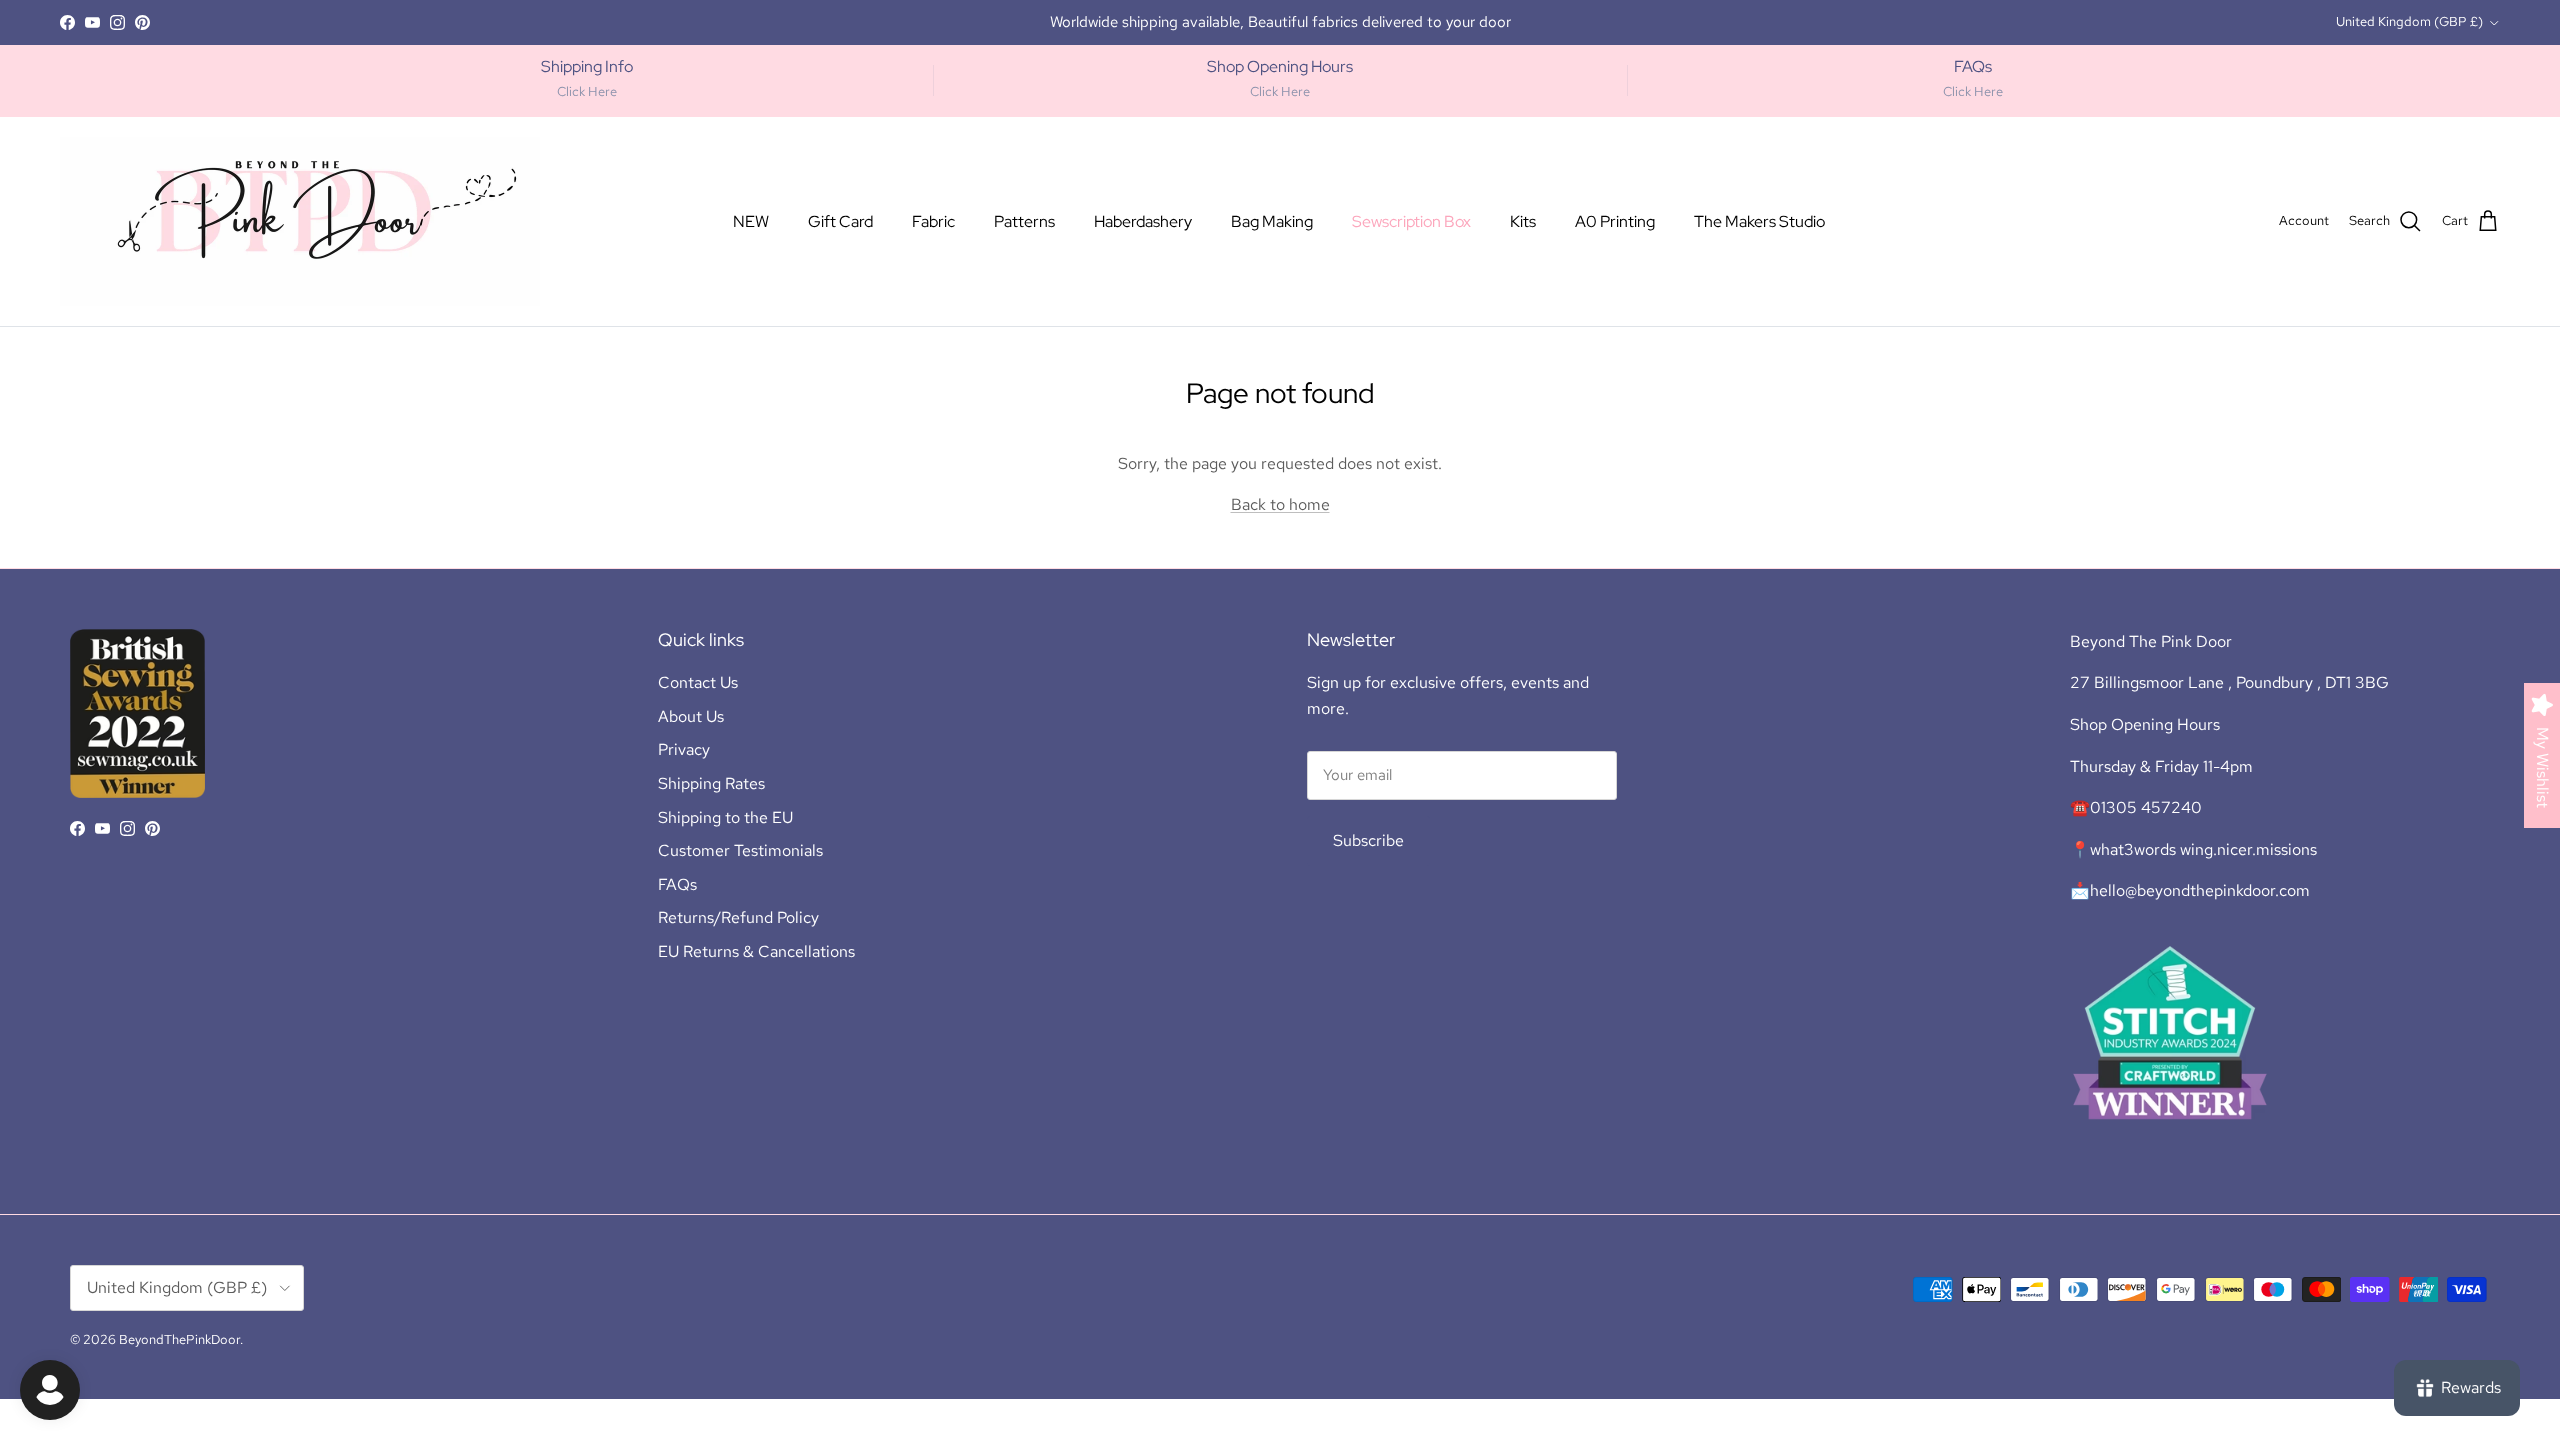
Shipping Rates (711, 783)
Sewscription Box (1411, 221)
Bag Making (1272, 221)
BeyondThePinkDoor (179, 1339)
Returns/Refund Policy (738, 917)
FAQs (677, 884)
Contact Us (698, 682)
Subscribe (1368, 840)
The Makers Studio (1759, 221)
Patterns (1024, 221)
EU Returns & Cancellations (756, 951)
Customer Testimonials (740, 850)
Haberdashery (1143, 221)
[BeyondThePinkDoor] (300, 221)
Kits (1523, 221)
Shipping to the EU (725, 817)
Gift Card (840, 221)
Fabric (933, 221)
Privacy (684, 749)
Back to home (1280, 504)
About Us (691, 716)
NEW (751, 221)
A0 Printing (1615, 221)
